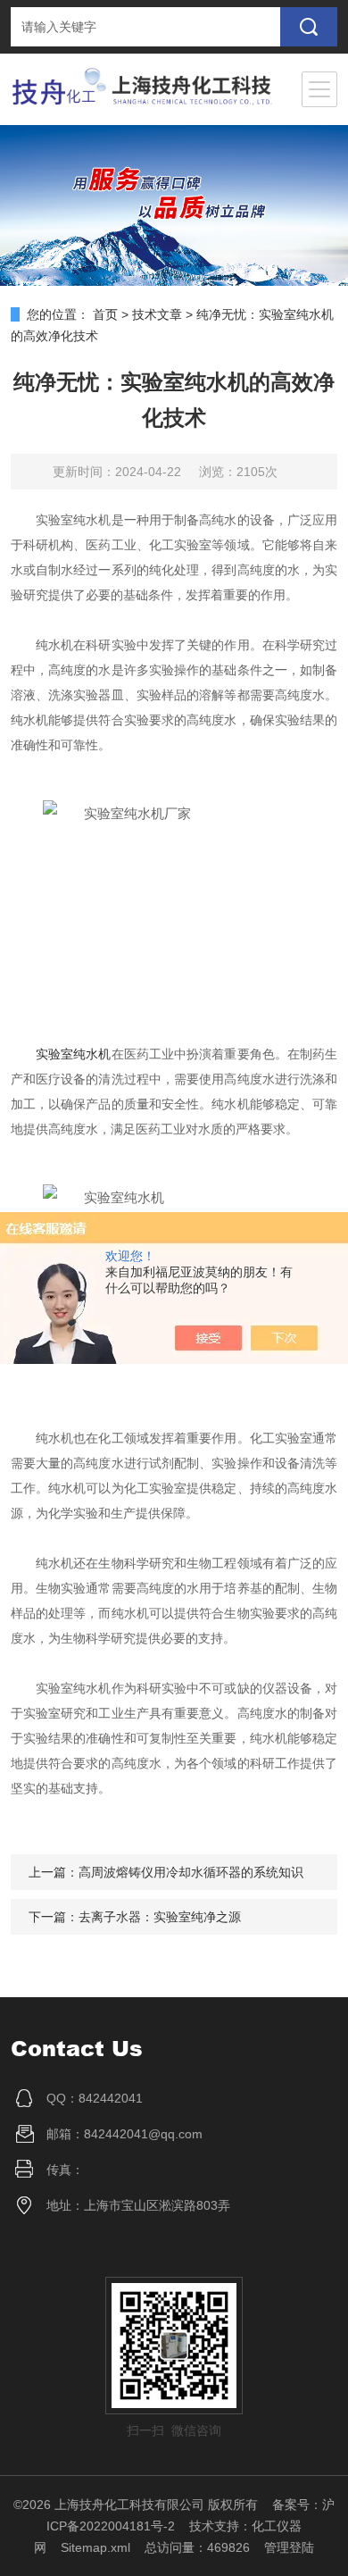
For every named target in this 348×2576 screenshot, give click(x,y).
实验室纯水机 (74, 1054)
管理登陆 (289, 2547)
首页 (105, 314)
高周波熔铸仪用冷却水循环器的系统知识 (191, 1872)
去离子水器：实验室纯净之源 (160, 1917)
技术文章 (157, 314)
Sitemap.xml (95, 2547)
